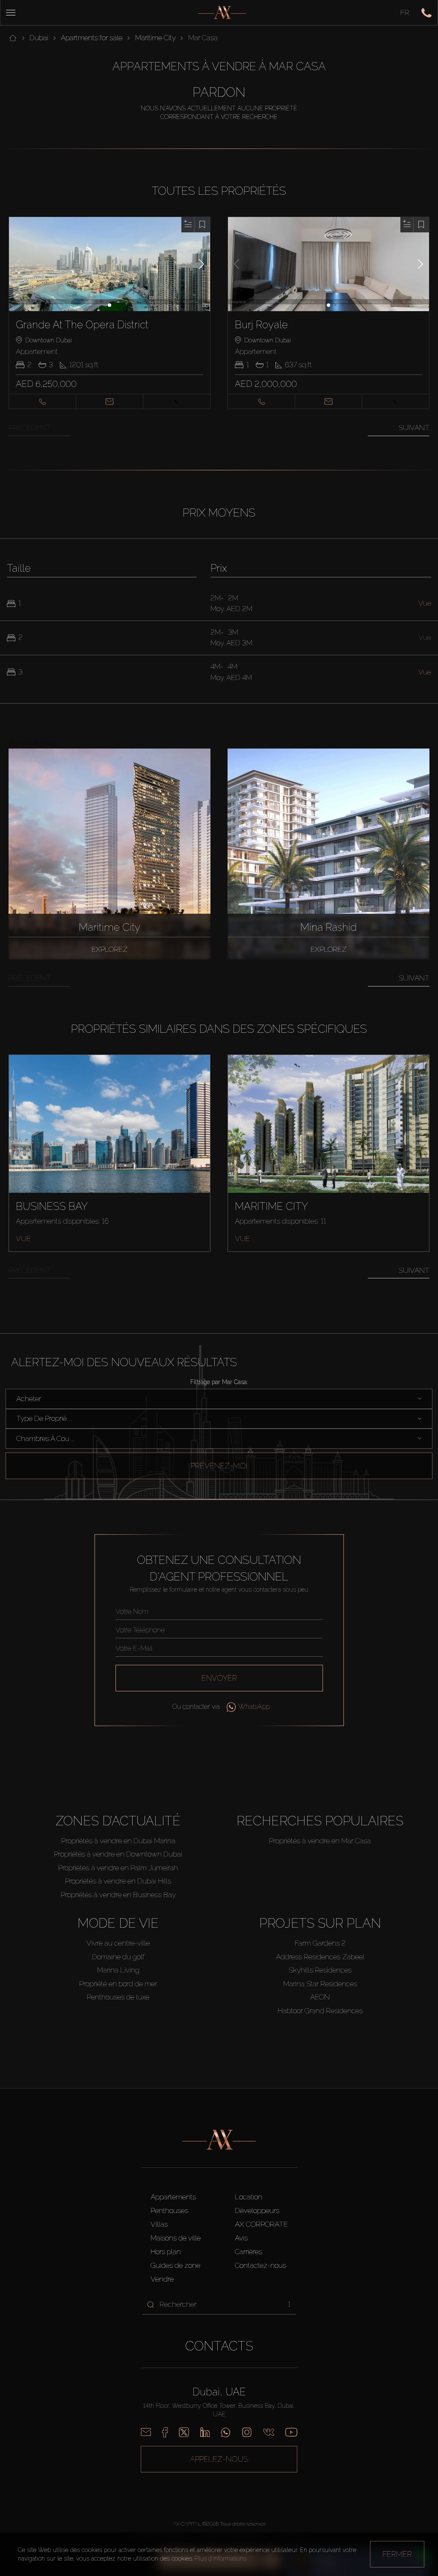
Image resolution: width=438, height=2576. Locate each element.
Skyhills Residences (320, 1970)
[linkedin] (205, 2432)
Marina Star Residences (320, 1984)
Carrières (249, 2252)
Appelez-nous (219, 2459)
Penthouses (169, 2211)
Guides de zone (175, 2265)
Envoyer (219, 1678)
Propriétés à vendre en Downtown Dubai (118, 1854)
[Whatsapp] (226, 2432)
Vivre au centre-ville (118, 1943)
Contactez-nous (260, 2265)
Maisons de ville (176, 2238)
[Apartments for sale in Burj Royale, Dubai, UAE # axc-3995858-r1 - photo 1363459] (329, 264)
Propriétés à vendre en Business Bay (118, 1895)
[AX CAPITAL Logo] (222, 13)
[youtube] (291, 2432)
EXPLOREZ (109, 949)
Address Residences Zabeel (320, 1957)
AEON (320, 1997)
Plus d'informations (220, 2558)
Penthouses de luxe (118, 1997)
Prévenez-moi (219, 1466)
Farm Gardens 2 (320, 1943)
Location (249, 2197)
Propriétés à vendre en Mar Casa (320, 1841)
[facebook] (165, 2432)
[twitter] (184, 2432)
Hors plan (166, 2252)
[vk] (269, 2432)
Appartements (173, 2197)
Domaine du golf (118, 1957)
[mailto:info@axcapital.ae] (146, 2432)
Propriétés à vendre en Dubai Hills (118, 1881)
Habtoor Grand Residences (320, 2011)
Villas (159, 2224)
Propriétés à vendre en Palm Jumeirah (118, 1868)
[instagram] (247, 2432)
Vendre (162, 2279)
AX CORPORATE (261, 2224)
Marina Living (118, 1970)
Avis (241, 2238)
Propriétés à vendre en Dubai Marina (118, 1841)
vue (23, 1239)
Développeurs (257, 2211)
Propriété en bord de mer (118, 1984)
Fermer (397, 2554)
